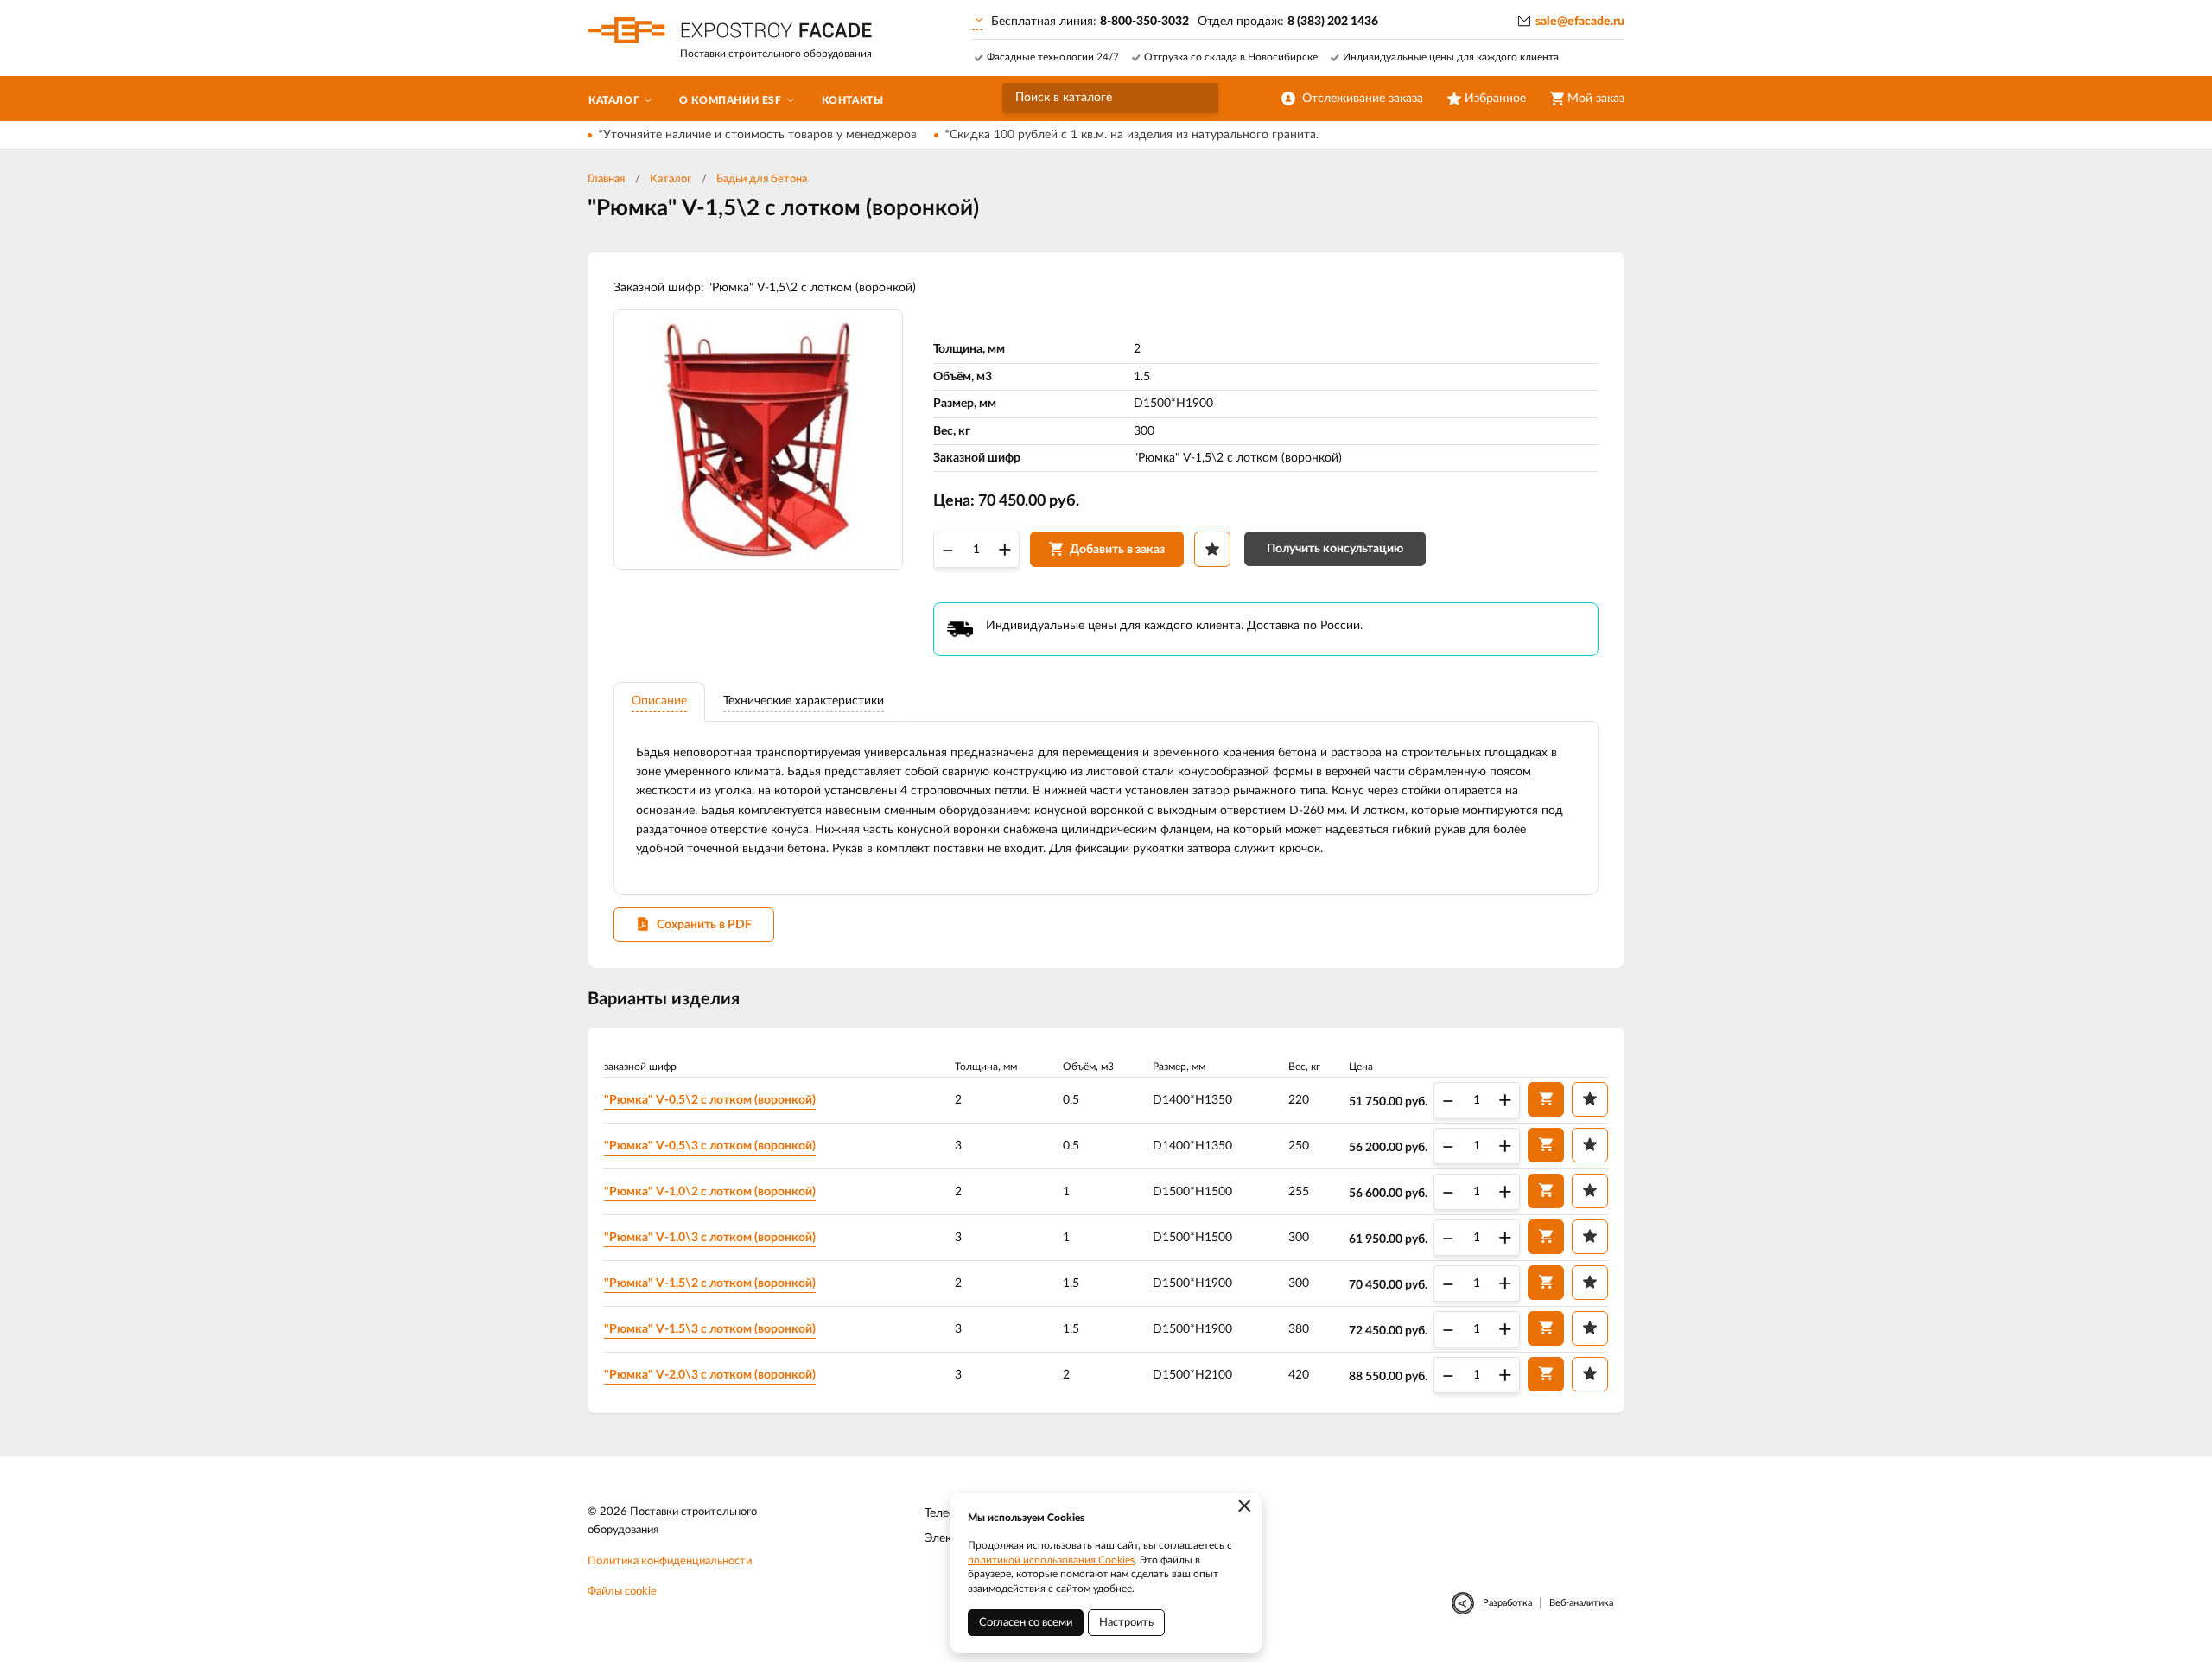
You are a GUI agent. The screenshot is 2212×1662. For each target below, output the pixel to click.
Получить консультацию (1335, 549)
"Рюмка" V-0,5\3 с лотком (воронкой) (710, 1146)
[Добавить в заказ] (1546, 1099)
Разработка (1507, 1603)
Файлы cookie (622, 1592)
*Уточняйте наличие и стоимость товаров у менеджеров (757, 135)
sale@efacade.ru (1580, 22)
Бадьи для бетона (762, 179)
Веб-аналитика (1581, 1603)
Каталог (671, 179)
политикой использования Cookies (1051, 1560)
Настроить (1126, 1623)
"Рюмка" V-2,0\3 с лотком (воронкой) (710, 1375)
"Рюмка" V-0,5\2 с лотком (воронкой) (710, 1100)
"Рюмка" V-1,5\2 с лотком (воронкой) (710, 1283)
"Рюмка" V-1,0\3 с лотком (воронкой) (710, 1238)
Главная (606, 179)
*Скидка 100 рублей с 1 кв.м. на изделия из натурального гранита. (1131, 135)
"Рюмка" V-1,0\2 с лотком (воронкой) (710, 1192)
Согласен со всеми (1026, 1623)
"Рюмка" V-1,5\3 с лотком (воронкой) (710, 1329)
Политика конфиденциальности (670, 1561)
